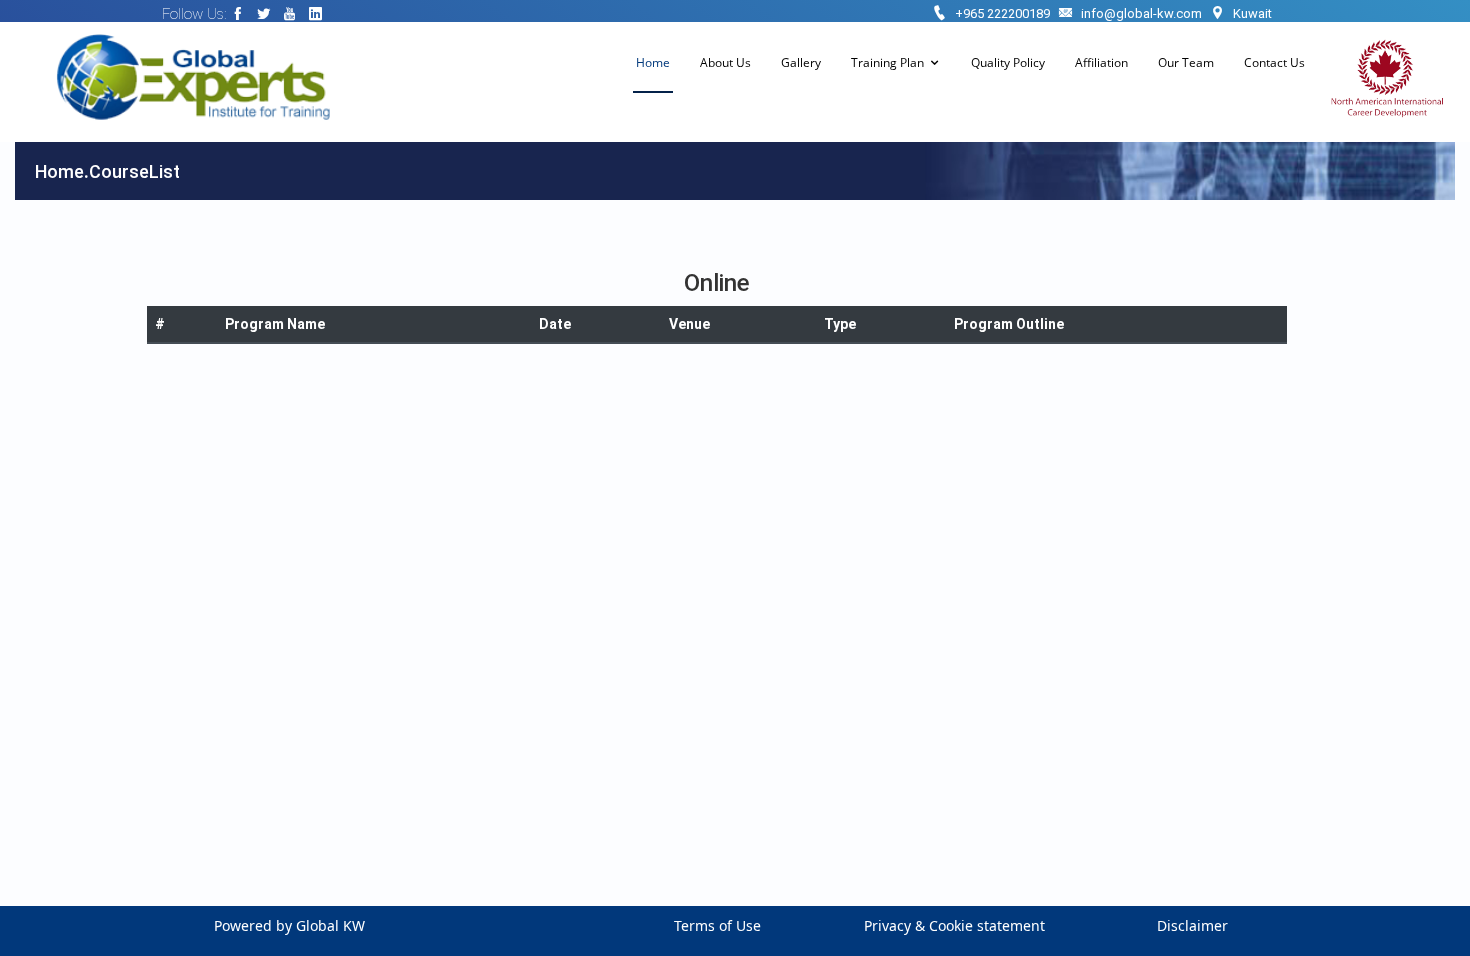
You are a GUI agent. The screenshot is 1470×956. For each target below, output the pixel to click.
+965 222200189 (1002, 13)
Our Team (1186, 62)
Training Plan (887, 62)
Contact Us (1274, 62)
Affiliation (1101, 62)
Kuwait (1252, 13)
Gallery (801, 62)
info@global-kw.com (1141, 13)
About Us (725, 62)
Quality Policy (1008, 62)
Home (653, 62)
